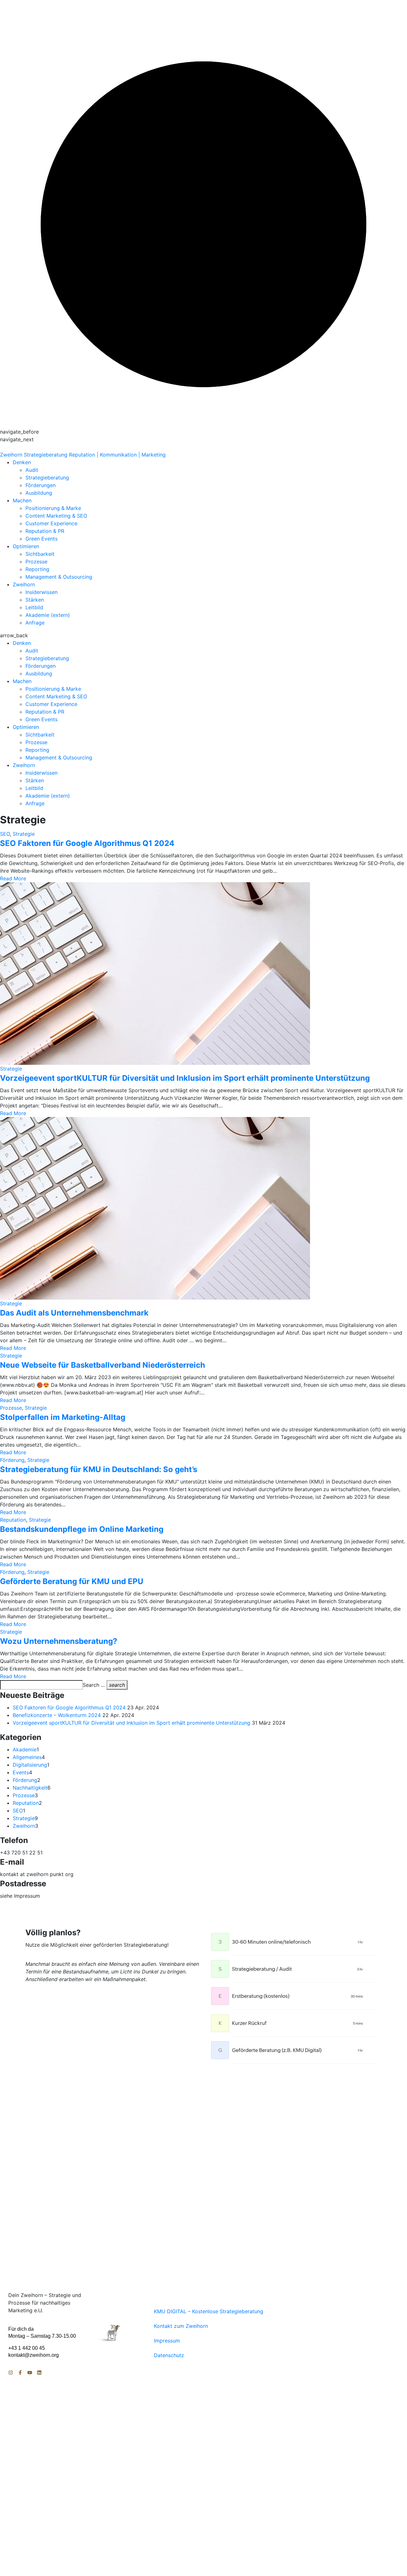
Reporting (37, 569)
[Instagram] (11, 2373)
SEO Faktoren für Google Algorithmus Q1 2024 (69, 1707)
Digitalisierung (30, 1765)
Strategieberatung (47, 478)
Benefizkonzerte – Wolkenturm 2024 (57, 1715)
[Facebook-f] (20, 2373)
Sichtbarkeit (40, 554)
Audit (32, 470)
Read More (13, 878)
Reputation (13, 1520)
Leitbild (34, 607)
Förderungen (41, 485)
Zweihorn (24, 584)
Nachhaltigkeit (30, 1788)
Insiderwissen (41, 592)
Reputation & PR (45, 531)
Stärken (35, 600)
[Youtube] (30, 2373)
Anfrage (35, 623)
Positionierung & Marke (53, 508)
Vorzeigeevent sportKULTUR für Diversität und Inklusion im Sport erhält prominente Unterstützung (131, 1723)
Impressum (167, 2341)
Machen (22, 500)
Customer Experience (51, 523)
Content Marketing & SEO (56, 516)
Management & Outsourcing (59, 577)
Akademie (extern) (48, 615)
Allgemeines (27, 1757)
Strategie (24, 834)
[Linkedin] (39, 2373)
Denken (22, 462)
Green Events (41, 539)
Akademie (25, 1749)
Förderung (12, 1460)
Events (21, 1772)
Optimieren (26, 546)
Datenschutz (169, 2355)
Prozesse (36, 562)
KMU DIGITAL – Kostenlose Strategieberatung (209, 2311)
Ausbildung (39, 493)
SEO (5, 834)
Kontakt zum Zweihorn (181, 2326)
